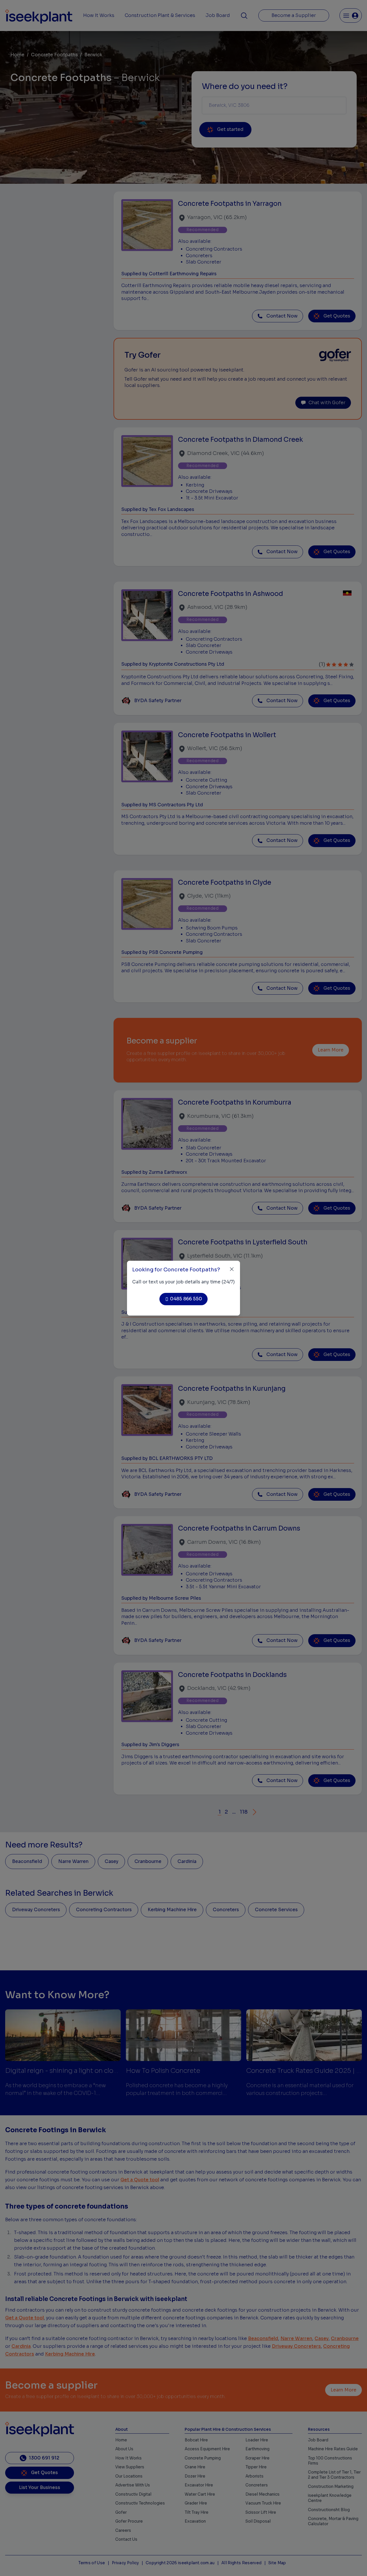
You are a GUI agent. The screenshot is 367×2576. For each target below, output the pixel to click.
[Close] (232, 1269)
